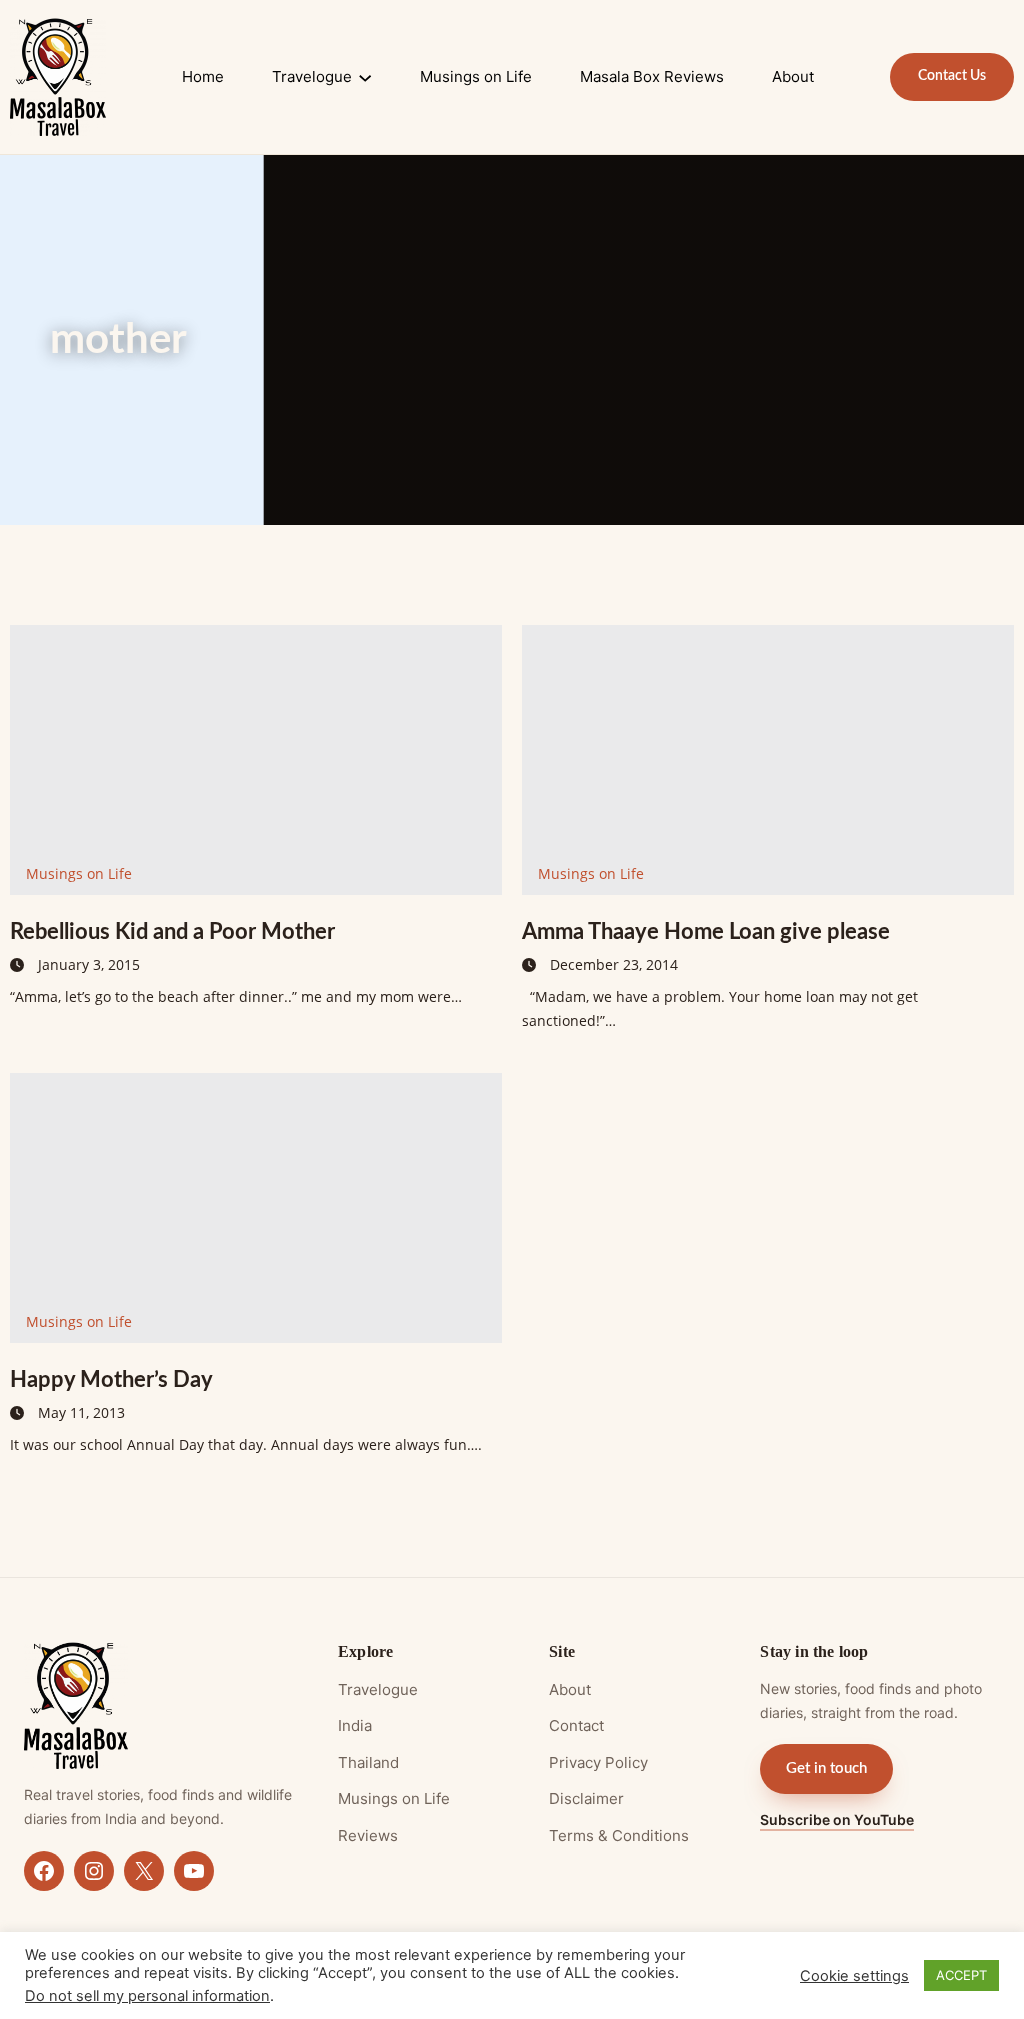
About (570, 1689)
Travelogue (378, 1689)
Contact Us (952, 76)
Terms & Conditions (619, 1835)
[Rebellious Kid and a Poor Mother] (256, 760)
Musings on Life (79, 873)
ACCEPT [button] (961, 1975)
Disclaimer (586, 1798)
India (355, 1725)
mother (118, 340)
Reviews (368, 1835)
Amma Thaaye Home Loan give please (706, 932)
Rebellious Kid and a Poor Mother (172, 932)
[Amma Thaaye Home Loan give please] (768, 760)
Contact (576, 1725)
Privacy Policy (598, 1762)
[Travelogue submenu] (365, 77)
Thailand (368, 1762)
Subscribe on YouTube (837, 1819)
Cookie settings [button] (854, 1976)
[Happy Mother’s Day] (256, 1208)
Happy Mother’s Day (111, 1380)
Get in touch (826, 1768)
